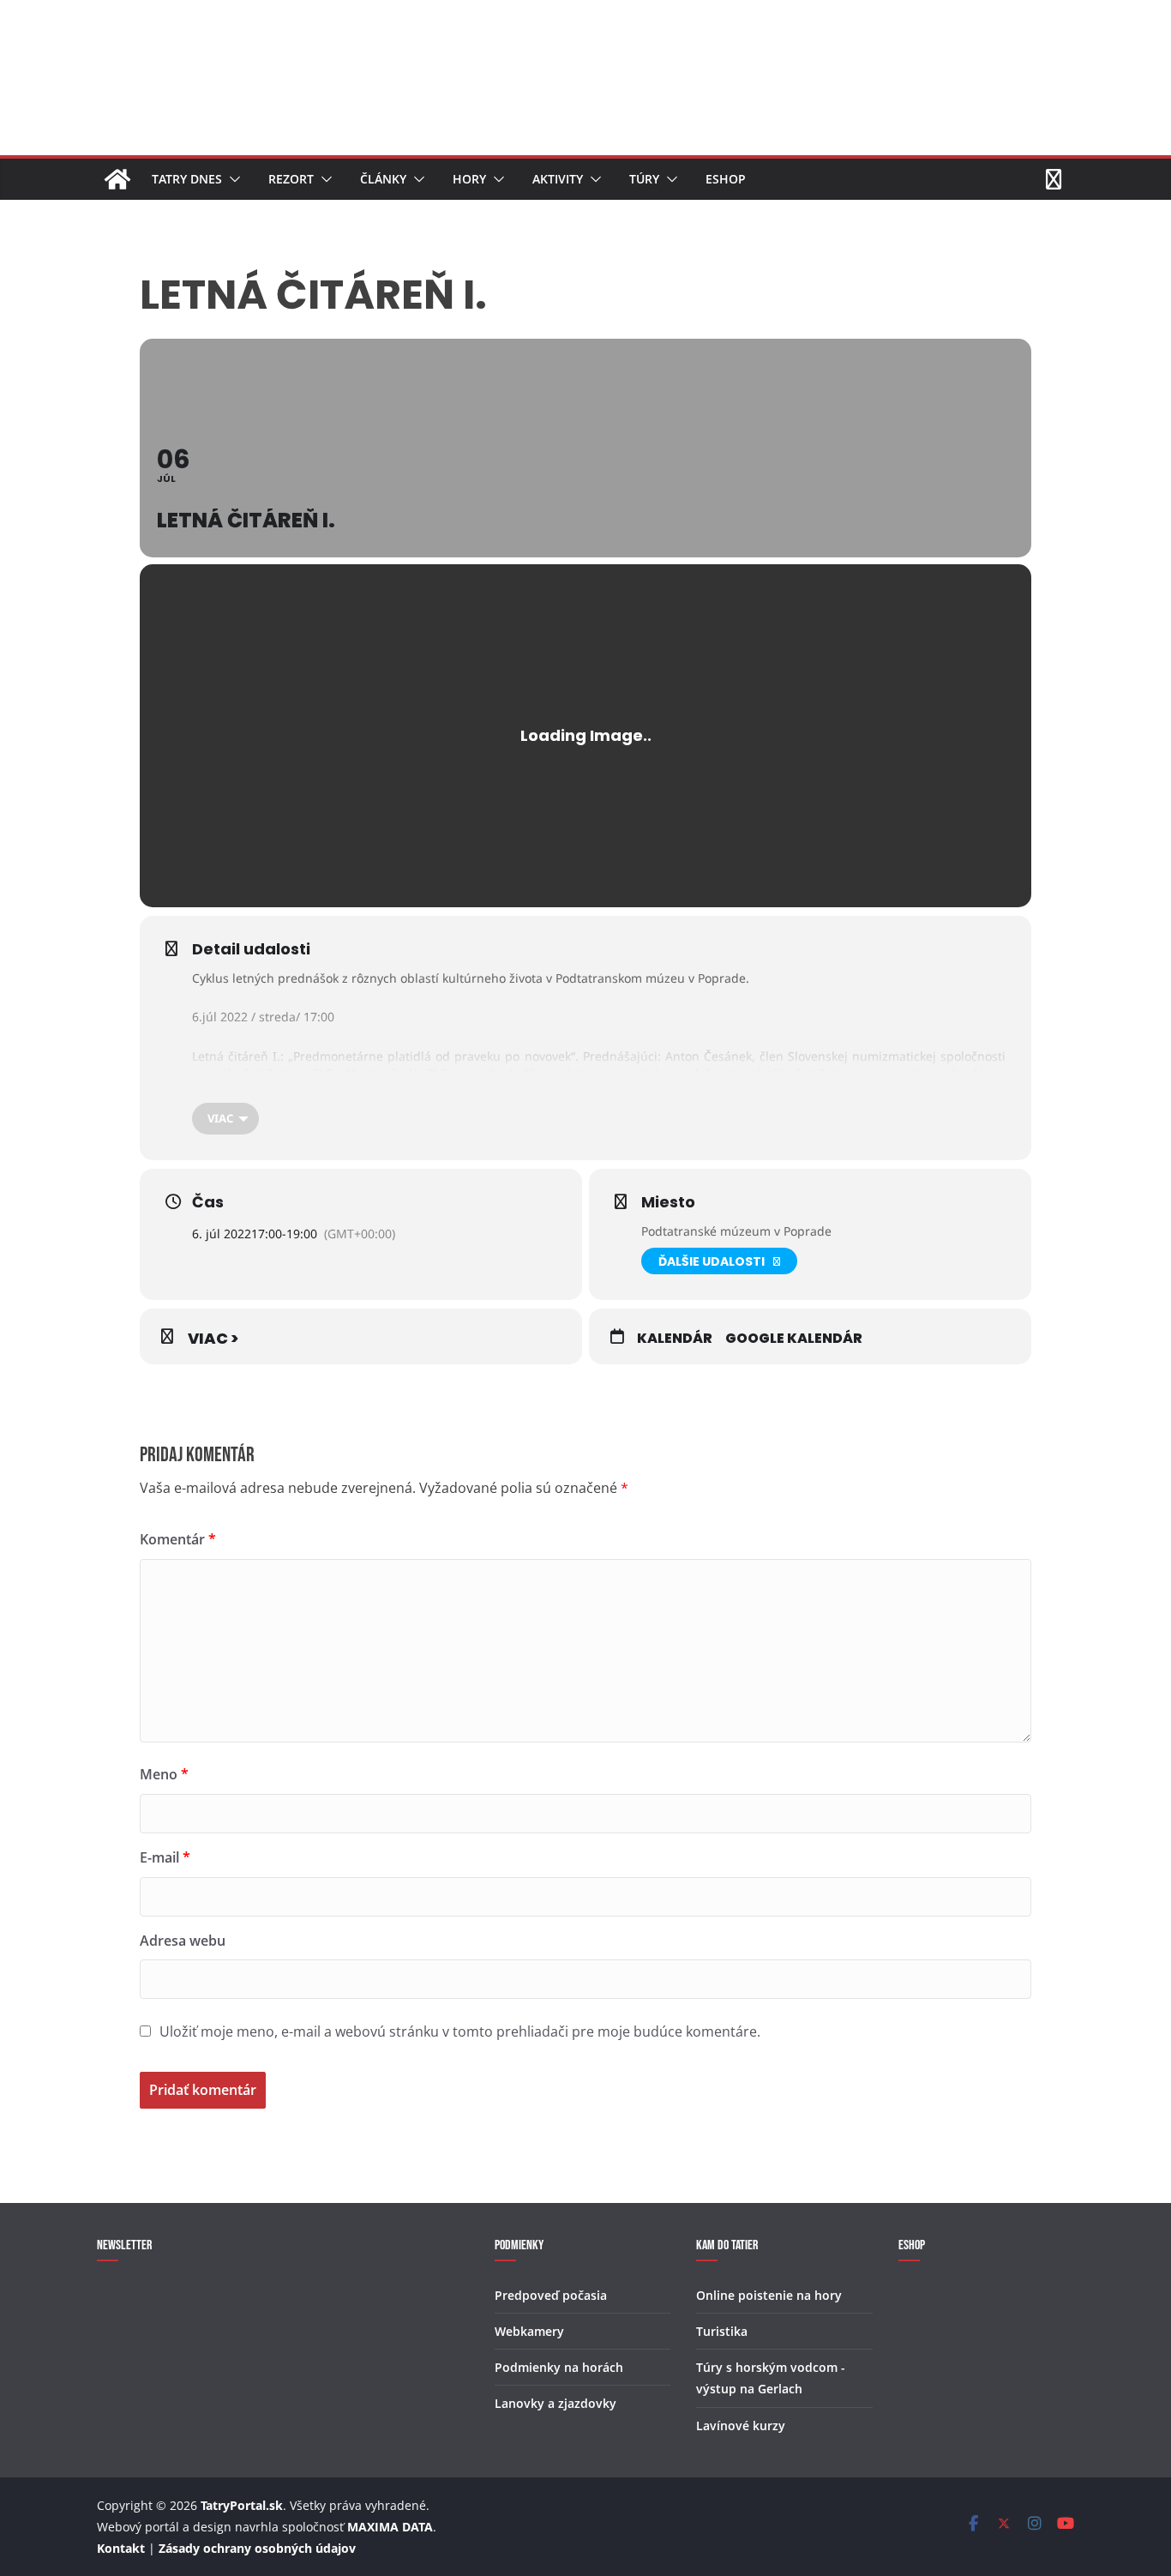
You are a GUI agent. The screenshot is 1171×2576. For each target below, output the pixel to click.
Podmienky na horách (559, 2367)
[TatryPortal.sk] (117, 179)
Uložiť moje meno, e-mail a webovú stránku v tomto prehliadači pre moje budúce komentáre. (460, 2031)
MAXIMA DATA (390, 2527)
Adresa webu (183, 1941)
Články (383, 179)
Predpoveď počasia (551, 2295)
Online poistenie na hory (769, 2295)
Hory (469, 179)
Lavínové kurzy (741, 2426)
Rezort (291, 179)
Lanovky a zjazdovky (555, 2403)
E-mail (165, 1857)
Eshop (726, 179)
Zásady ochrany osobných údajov (257, 2548)
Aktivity (558, 179)
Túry (644, 179)
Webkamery (529, 2331)
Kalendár (675, 1339)
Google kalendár (794, 1339)
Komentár (178, 1539)
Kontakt (121, 2548)
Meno (164, 1774)
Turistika (722, 2331)
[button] (231, 179)
